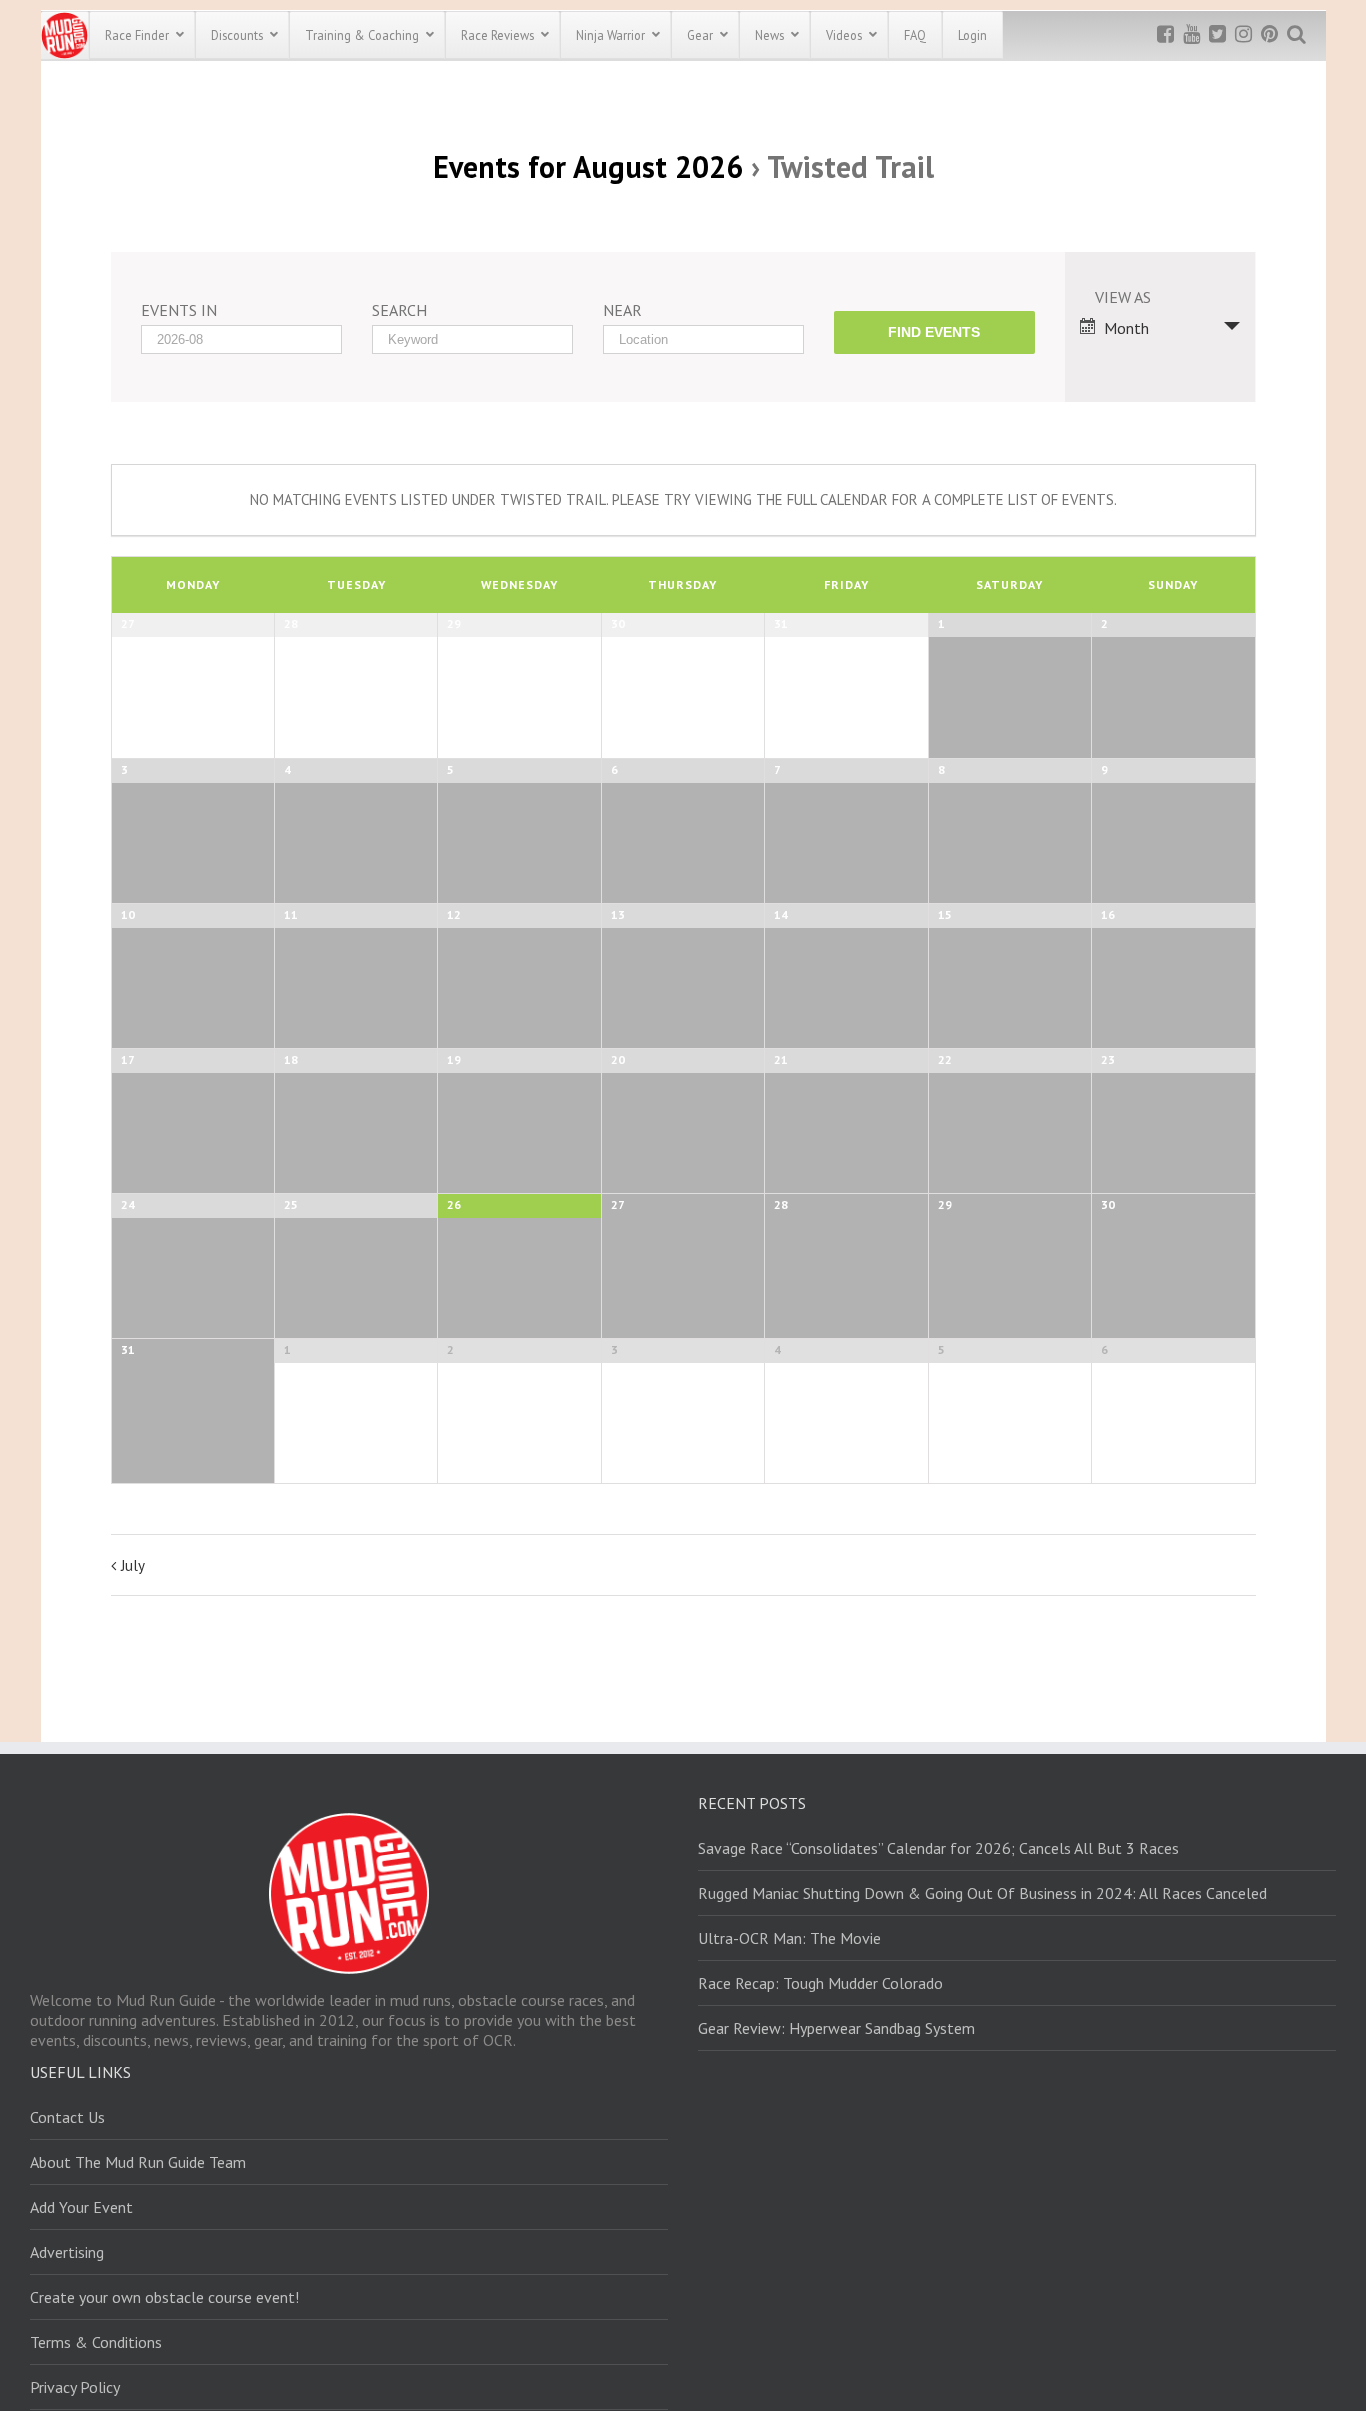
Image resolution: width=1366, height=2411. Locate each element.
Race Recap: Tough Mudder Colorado (820, 1983)
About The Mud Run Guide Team (138, 2162)
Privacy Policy (75, 2387)
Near (622, 310)
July (133, 1565)
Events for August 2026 (588, 166)
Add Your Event (81, 2207)
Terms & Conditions (96, 2342)
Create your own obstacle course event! (164, 2297)
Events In (179, 310)
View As (1123, 297)
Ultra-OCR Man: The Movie (789, 1938)
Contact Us (67, 2117)
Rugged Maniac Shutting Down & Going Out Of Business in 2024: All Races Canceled (982, 1893)
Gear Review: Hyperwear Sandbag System (836, 2028)
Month (1126, 328)
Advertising (67, 2252)
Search (399, 310)
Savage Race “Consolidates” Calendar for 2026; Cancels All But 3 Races (938, 1848)
